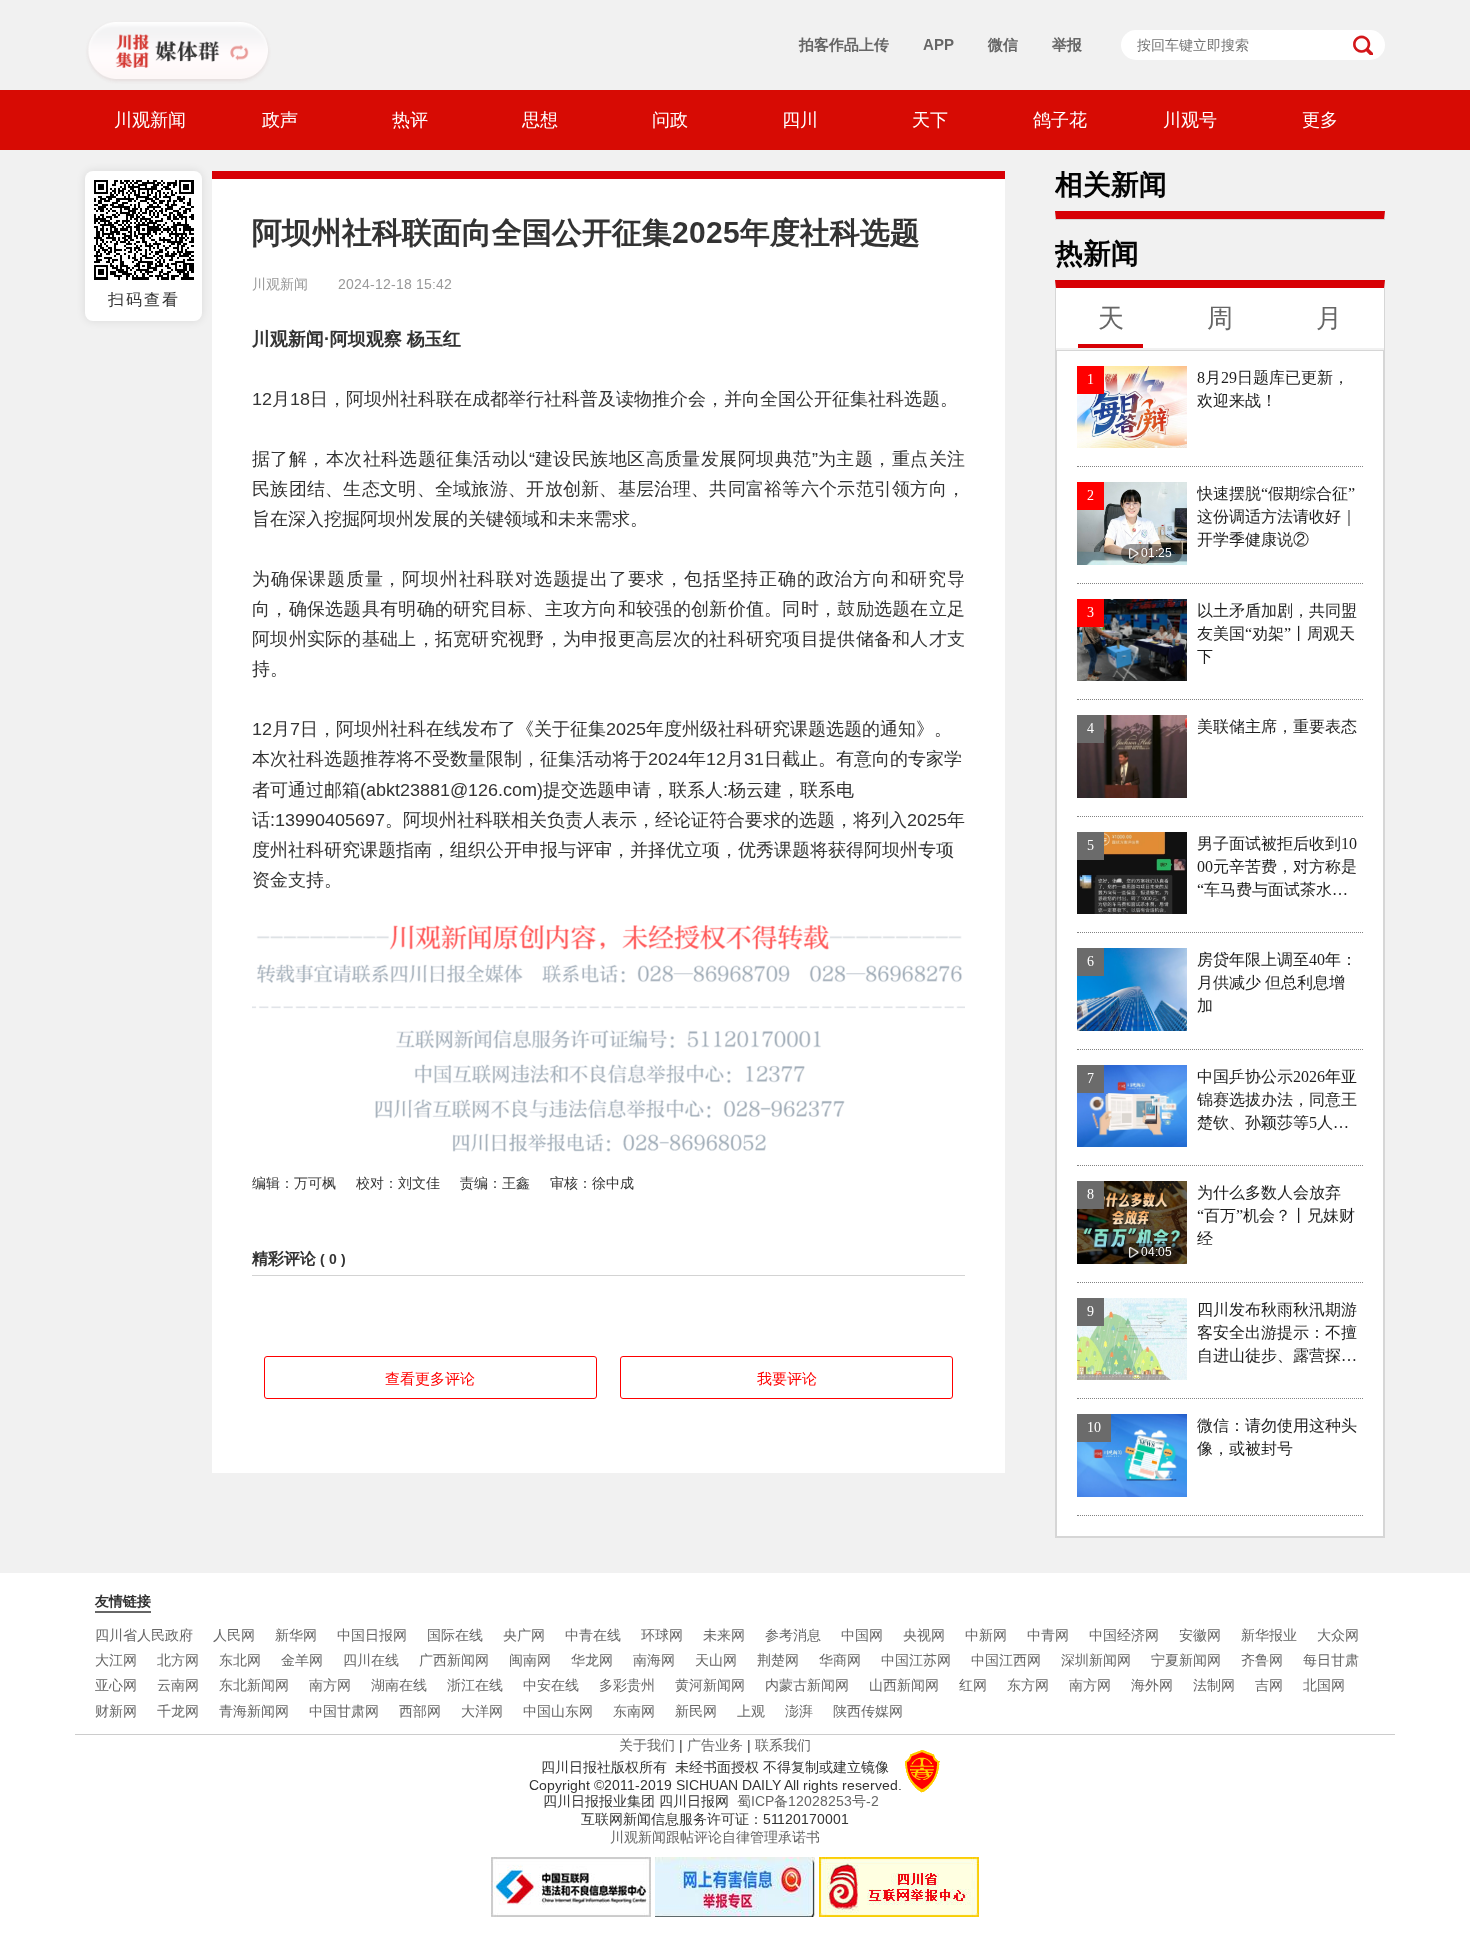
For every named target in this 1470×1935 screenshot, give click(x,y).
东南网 (634, 1711)
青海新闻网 (254, 1711)
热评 (410, 120)
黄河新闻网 (710, 1685)
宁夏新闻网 (1186, 1660)
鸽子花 (1060, 120)
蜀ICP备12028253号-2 (808, 1801)
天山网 (716, 1660)
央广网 (524, 1635)
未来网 (724, 1635)
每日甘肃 (1331, 1660)
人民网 (234, 1635)
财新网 (116, 1711)
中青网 (1048, 1635)
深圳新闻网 (1096, 1660)
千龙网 (178, 1711)
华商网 (840, 1660)
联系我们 (783, 1745)
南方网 (330, 1685)
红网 (973, 1685)
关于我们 (647, 1745)
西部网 (420, 1711)
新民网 (696, 1711)
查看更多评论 (430, 1378)
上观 (751, 1711)
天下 (930, 120)
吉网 (1269, 1685)
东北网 (240, 1660)
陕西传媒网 (868, 1711)
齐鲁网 (1262, 1660)
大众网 (1338, 1635)
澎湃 (799, 1711)
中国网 (862, 1635)
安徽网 (1200, 1635)
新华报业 (1269, 1635)
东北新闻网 (254, 1685)
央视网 (924, 1635)
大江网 (116, 1660)
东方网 (1028, 1685)
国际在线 (455, 1635)
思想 (540, 120)
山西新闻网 (904, 1685)
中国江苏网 (916, 1660)
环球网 (662, 1635)
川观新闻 (150, 120)
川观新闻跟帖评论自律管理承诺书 (715, 1837)
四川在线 (371, 1660)
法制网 (1214, 1685)
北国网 (1324, 1685)
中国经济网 (1124, 1635)
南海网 (654, 1660)
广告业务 (715, 1745)
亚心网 (116, 1685)
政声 (280, 120)
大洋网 (482, 1711)
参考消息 (793, 1635)
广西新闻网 (454, 1660)
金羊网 (302, 1660)
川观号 (1190, 120)
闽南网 (530, 1660)
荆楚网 (778, 1660)
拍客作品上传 (844, 44)
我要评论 (787, 1378)
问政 (670, 120)
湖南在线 (399, 1685)
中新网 (986, 1635)
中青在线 (593, 1635)
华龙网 (592, 1660)
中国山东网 (558, 1711)
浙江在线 (475, 1685)
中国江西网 (1006, 1660)
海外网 (1152, 1685)
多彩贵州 (627, 1685)
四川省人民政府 (144, 1635)
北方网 (178, 1660)
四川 (800, 120)
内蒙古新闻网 (807, 1685)
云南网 (178, 1685)
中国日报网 (372, 1635)
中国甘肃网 (344, 1711)
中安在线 (551, 1685)
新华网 (296, 1635)
